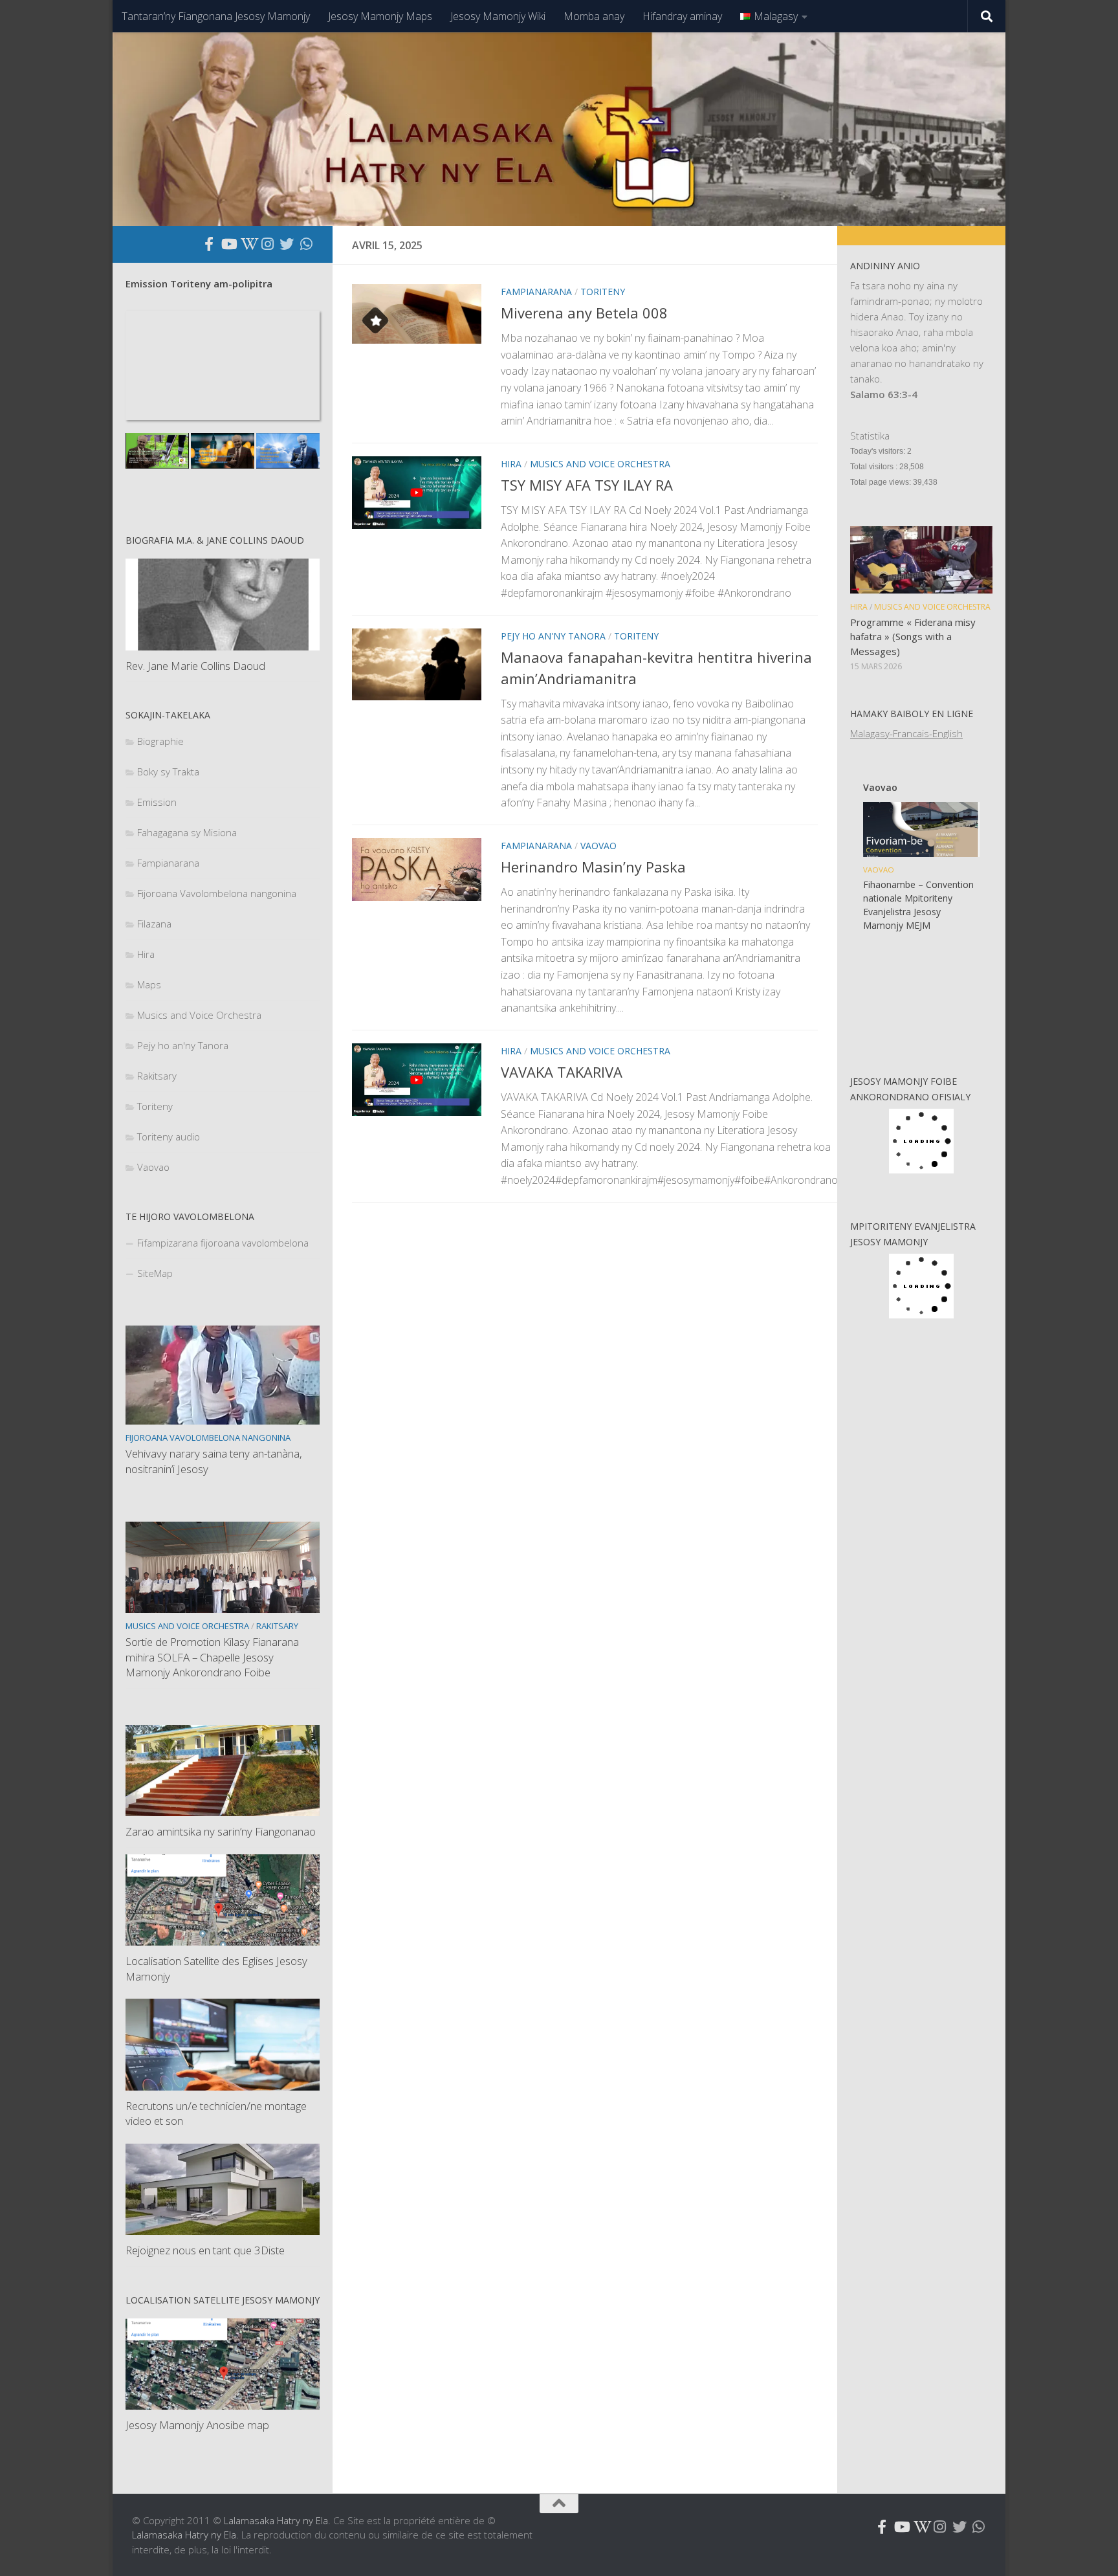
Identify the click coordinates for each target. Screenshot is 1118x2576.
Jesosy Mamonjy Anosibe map (197, 2425)
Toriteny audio (169, 1137)
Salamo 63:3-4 (884, 394)
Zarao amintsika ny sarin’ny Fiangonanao (221, 1831)
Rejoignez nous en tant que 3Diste (205, 2250)
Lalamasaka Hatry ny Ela (276, 2520)
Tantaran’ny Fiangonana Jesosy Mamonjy (216, 16)
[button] (866, 1018)
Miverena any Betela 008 (584, 313)
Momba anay (594, 16)
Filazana (154, 924)
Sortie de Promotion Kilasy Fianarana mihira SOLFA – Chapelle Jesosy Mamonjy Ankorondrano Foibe (212, 1657)
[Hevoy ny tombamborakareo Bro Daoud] (157, 451)
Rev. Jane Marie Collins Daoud (195, 666)
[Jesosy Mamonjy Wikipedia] (248, 244)
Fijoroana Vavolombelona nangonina (217, 893)
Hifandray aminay (682, 16)
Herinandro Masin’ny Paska (593, 867)
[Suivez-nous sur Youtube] (228, 244)
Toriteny (603, 292)
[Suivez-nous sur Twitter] (287, 244)
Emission (157, 802)
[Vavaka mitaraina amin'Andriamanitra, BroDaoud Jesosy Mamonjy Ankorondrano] (288, 451)
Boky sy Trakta (168, 772)
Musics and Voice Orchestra (600, 464)
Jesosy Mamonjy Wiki (498, 16)
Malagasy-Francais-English (906, 733)
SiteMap (155, 1273)
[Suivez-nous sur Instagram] (267, 244)
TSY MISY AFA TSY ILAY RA (587, 485)
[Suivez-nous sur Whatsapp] (306, 244)
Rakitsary (157, 1076)
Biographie (160, 741)
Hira (511, 464)
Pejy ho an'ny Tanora (553, 636)
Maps (149, 984)
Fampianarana (536, 292)
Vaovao (598, 846)
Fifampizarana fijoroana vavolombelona (223, 1243)
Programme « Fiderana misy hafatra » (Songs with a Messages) (913, 637)
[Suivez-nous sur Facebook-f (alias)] (209, 244)
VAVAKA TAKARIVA (562, 1072)
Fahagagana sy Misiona (187, 832)
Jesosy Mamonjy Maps (380, 16)
